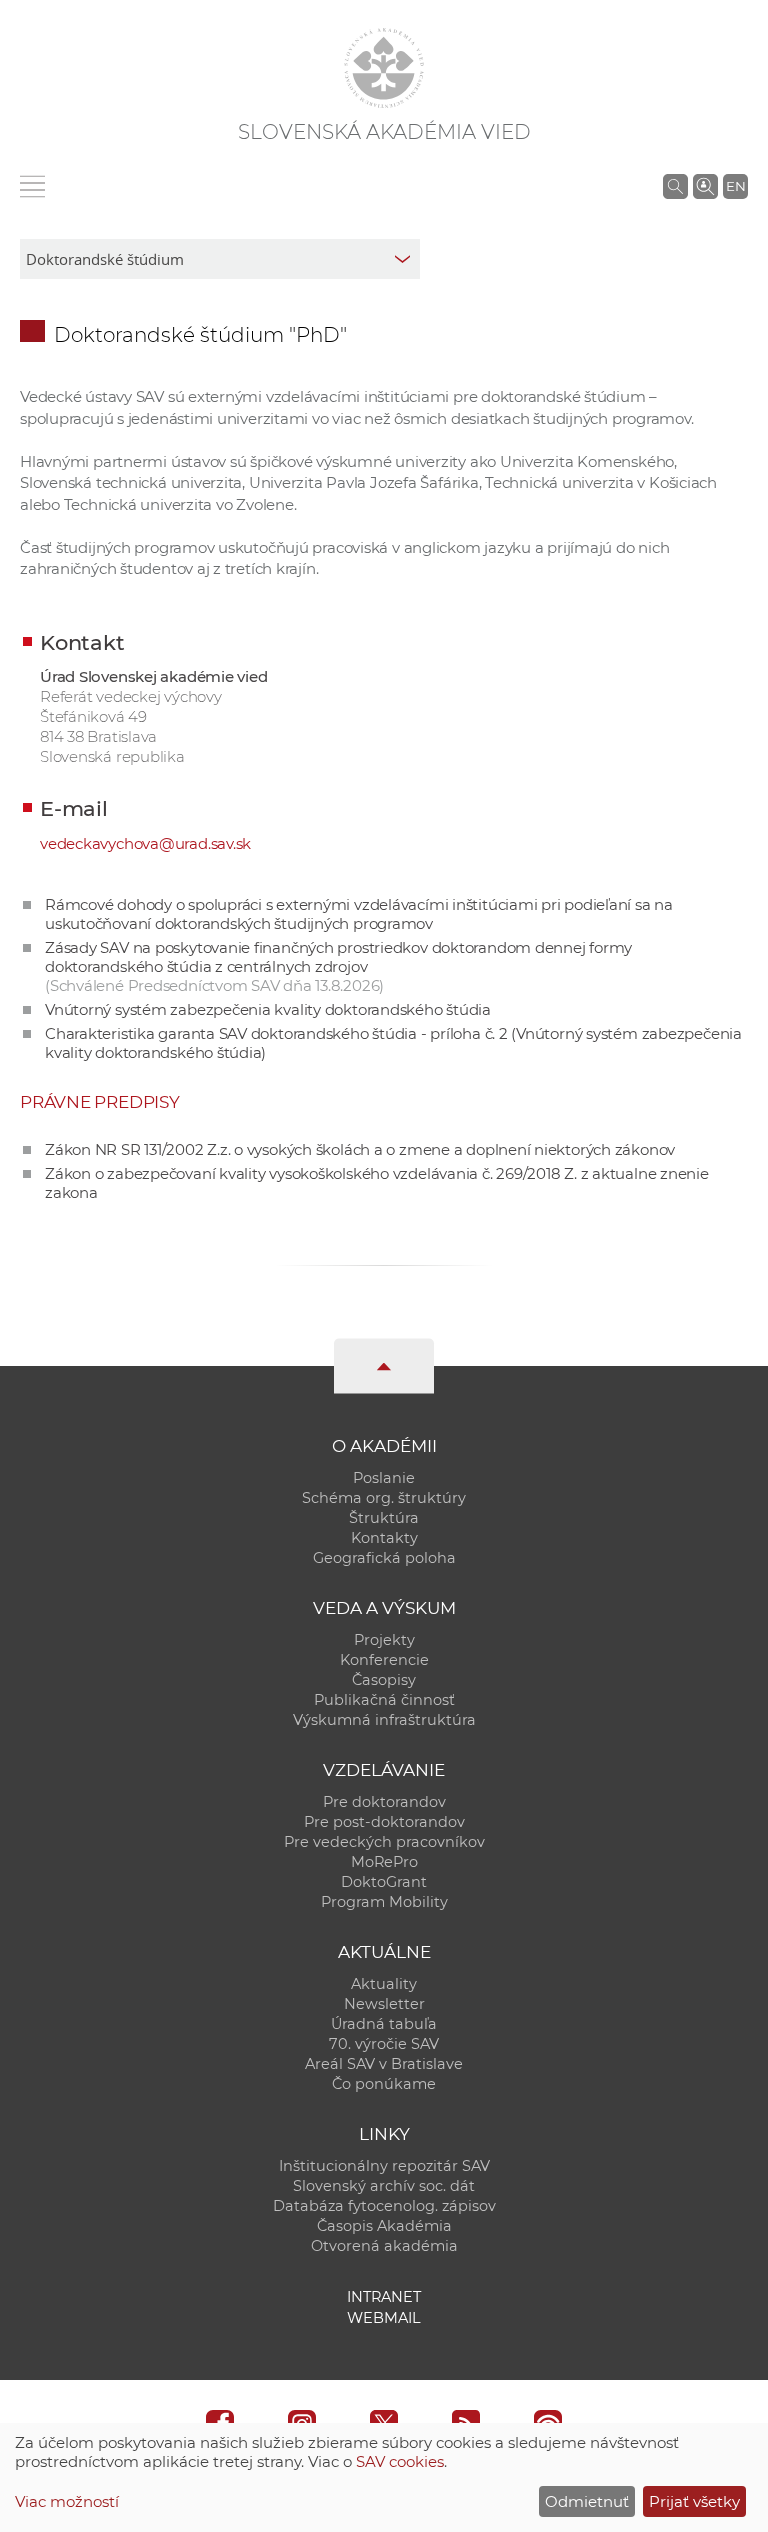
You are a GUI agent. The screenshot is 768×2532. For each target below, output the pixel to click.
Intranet (384, 2297)
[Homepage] (384, 68)
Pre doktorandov (384, 1802)
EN (736, 186)
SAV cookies (400, 2461)
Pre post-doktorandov (384, 1822)
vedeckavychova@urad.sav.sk (145, 843)
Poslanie (384, 1478)
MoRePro (384, 1862)
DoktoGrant (384, 1882)
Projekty (384, 1640)
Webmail (384, 2318)
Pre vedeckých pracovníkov (384, 1842)
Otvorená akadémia (384, 2246)
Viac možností (67, 2501)
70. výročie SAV (384, 2044)
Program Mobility (384, 1902)
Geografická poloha (384, 1558)
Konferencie (384, 1660)
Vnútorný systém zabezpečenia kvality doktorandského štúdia (268, 1009)
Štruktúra (384, 1518)
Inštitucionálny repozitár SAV (384, 2166)
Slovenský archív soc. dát (384, 2186)
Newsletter (384, 2004)
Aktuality (384, 1984)
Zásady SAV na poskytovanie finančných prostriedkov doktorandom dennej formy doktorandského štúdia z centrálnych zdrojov (338, 966)
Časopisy (384, 1680)
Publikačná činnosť (384, 1700)
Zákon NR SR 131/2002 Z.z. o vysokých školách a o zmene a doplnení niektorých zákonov (360, 1149)
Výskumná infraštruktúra (384, 1720)
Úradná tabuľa (384, 2024)
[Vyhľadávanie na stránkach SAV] (675, 186)
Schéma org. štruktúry (384, 1498)
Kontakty (384, 1538)
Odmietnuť (587, 2501)
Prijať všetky (694, 2501)
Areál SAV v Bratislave (384, 2064)
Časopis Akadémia (384, 2226)
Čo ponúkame (384, 2084)
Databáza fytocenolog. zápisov (384, 2206)
